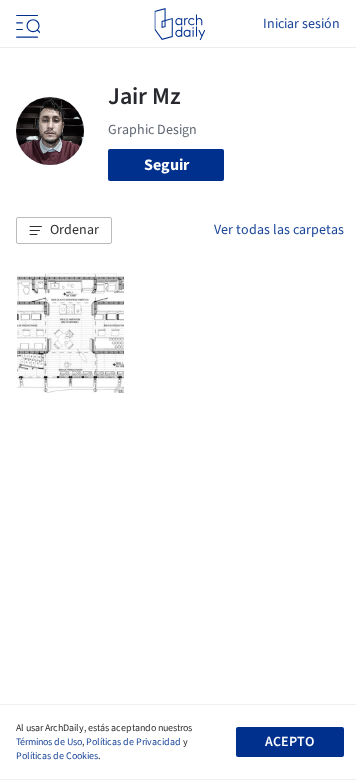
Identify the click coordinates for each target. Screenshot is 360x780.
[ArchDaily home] (179, 24)
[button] (64, 231)
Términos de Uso (49, 742)
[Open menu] (26, 24)
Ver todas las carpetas (279, 230)
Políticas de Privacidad (133, 742)
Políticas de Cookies (57, 756)
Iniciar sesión (301, 24)
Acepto (289, 742)
